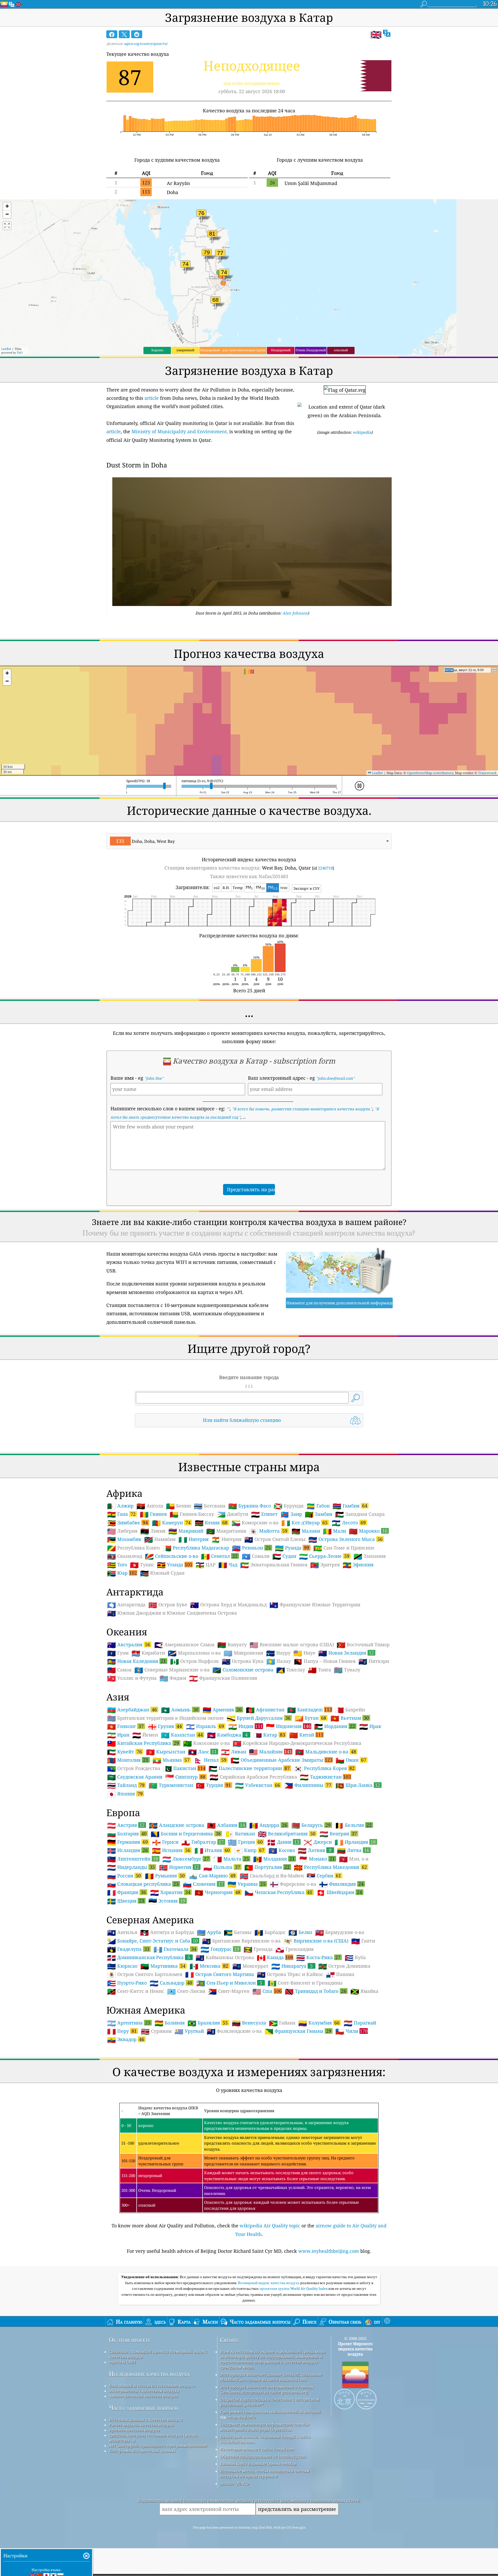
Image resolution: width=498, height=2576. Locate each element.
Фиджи (173, 1678)
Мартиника (163, 1966)
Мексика (209, 1966)
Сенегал (219, 1556)
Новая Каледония (137, 1661)
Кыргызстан (166, 1752)
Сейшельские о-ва (172, 1556)
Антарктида (126, 1605)
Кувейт (125, 1752)
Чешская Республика (278, 1892)
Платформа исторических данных (142, 2451)
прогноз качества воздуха (134, 2430)
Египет (264, 1514)
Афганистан (265, 1710)
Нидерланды (131, 1867)
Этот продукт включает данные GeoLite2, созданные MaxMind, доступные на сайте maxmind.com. (271, 2377)
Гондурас (220, 1949)
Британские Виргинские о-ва (241, 1941)
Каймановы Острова (225, 1958)
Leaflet (6, 349)
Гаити (363, 1941)
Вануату (232, 1645)
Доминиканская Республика (149, 1957)
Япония (125, 1794)
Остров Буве (168, 1605)
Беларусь (311, 1825)
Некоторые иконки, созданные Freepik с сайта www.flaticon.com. (265, 2439)
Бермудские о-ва (340, 1932)
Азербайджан (132, 1710)
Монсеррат (250, 1966)
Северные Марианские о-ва (172, 1670)
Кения (211, 1523)
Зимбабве (127, 1523)
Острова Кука (243, 1661)
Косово (282, 1850)
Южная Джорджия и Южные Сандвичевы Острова (172, 1613)
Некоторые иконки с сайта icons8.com (257, 2449)
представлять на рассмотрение (297, 2509)
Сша (267, 1991)
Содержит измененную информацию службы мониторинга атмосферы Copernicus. (264, 2427)
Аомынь (180, 1710)
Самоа (119, 1670)
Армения (222, 1710)
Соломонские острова (243, 1670)
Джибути (233, 1514)
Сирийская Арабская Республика (253, 1777)
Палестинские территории (249, 1768)
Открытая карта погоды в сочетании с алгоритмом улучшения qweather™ (270, 2402)
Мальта (231, 1859)
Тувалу (347, 1670)
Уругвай (189, 2031)
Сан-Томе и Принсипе (344, 1548)
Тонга (319, 1670)
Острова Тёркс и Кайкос (290, 1974)
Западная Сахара (360, 1514)
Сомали (256, 1556)
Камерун (171, 1523)
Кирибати (148, 1653)
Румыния (165, 1876)
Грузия (165, 1726)
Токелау (291, 1670)
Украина (247, 1884)
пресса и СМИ (122, 2362)
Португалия (267, 1867)
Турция (213, 1785)
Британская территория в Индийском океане (165, 1718)
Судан (284, 1556)
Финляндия (341, 1884)
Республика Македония (330, 1867)
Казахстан (182, 1735)
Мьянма (171, 1760)
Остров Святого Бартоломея (145, 1974)
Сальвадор (171, 1983)
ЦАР (206, 1565)
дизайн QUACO (234, 2483)
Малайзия (271, 1752)
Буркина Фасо (250, 1506)
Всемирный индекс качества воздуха (269, 2283)
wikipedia (362, 432)
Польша (222, 1867)
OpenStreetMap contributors (430, 773)
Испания (171, 1850)
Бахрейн (350, 1710)
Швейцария (339, 1892)
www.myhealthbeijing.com (329, 2251)
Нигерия (193, 1539)
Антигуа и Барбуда (167, 1932)
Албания (226, 1825)
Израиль (205, 1726)
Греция (245, 1842)
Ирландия (355, 1842)
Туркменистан (171, 1785)
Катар (269, 1735)
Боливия (170, 2023)
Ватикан (240, 1834)
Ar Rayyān (178, 183)
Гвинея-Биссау (192, 1514)
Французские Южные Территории (315, 1605)
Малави (306, 1531)
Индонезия (288, 1726)
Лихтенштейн (133, 1859)
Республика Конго (133, 1548)
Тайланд (126, 1785)
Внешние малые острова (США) (292, 1645)
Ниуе (304, 1653)
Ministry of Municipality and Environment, (180, 431)
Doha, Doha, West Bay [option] (145, 841)
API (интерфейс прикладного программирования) (158, 2446)
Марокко (368, 1531)
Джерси (318, 1842)
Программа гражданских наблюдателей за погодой (270, 2412)
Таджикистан (325, 1777)
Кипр (249, 1850)
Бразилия (208, 2023)
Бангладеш (310, 1710)
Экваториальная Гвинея (274, 1565)
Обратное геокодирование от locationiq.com (263, 2456)
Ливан (234, 1752)
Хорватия (170, 1892)
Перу (122, 2031)
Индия (245, 1726)
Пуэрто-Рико (127, 1983)
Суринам (156, 2031)
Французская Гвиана (298, 2031)
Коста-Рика (318, 1957)
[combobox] (249, 841)
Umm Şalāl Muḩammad (311, 183)
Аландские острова (177, 1825)
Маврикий (186, 1531)
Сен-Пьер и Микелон (229, 1983)
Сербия (324, 1876)
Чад (228, 1565)
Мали (334, 1531)
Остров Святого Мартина (220, 1974)
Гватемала (175, 1949)
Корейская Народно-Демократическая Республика (297, 1743)
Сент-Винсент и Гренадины (305, 1983)
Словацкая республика (143, 1884)
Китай (306, 1735)
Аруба (209, 1932)
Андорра (268, 1825)
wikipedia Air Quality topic (270, 2226)
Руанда (292, 1548)
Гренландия (295, 1949)
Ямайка (364, 1991)
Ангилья (122, 1932)
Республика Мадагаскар (196, 1548)
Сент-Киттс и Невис (136, 1991)
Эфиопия (358, 1565)
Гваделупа (128, 1949)
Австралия (129, 1644)
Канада (275, 1957)
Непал (210, 1760)
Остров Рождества (134, 1768)
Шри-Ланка (358, 1785)
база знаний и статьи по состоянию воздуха (152, 2386)
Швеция (126, 1901)
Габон (318, 1506)
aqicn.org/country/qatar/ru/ (146, 44)
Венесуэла (249, 2023)
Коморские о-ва (255, 1523)
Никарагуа (292, 1966)
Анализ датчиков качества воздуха (143, 2396)
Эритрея (325, 1565)
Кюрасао (122, 1966)
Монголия (128, 1760)
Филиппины (308, 1785)
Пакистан (184, 1768)
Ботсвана (210, 1506)
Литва (353, 1850)
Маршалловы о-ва (194, 1653)
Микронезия (243, 1653)
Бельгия (353, 1825)
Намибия (160, 1539)
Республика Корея (324, 1768)
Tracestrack (487, 773)
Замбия (319, 1514)
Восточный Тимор (363, 1645)
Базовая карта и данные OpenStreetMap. (258, 2464)
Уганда (175, 1565)
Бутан (310, 1718)
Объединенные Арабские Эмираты (282, 1760)
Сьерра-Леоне (324, 1556)
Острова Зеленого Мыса (345, 1539)
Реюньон (251, 1548)
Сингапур (185, 1777)
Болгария (127, 1834)
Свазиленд (125, 1556)
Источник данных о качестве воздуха (146, 2420)
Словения (203, 1884)
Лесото (349, 1523)
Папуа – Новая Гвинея (325, 1661)
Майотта (268, 1531)
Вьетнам (350, 1718)
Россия (124, 1876)
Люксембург (186, 1859)
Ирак (370, 1726)
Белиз (300, 1932)
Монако (317, 1859)
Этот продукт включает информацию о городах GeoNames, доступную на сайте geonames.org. (267, 2389)
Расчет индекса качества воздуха (141, 2425)
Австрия (126, 1825)
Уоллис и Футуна (132, 1678)
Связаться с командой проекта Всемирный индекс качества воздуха (158, 2354)
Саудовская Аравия (135, 1777)
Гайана (282, 2023)
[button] (7, 206)
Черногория (217, 1892)
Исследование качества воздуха (149, 2374)
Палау (279, 1661)
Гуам (118, 1653)
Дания (283, 1842)
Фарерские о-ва (293, 1884)
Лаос (202, 1752)
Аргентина (129, 2023)
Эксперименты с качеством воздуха (144, 2391)
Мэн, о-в (354, 1859)
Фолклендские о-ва (234, 2031)
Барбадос (270, 1932)
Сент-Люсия (186, 1991)
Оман (351, 1760)
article (152, 398)
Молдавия (274, 1859)
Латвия (315, 1850)
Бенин (178, 1506)
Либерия (122, 1531)
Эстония (167, 1901)
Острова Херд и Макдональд (228, 1605)
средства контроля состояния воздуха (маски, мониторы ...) (153, 2438)
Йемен (145, 1735)
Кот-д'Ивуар (305, 1523)
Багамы (238, 1932)
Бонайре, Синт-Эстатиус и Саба (153, 1941)
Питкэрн (374, 1661)
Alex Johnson (295, 613)
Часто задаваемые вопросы (144, 2408)
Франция (127, 1892)
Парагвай (360, 2023)
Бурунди (289, 1506)
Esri (20, 352)
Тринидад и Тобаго (316, 1991)
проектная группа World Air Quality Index (294, 2289)
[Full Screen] (7, 226)
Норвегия (179, 1867)
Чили (351, 2031)
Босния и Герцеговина (186, 1834)
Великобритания (287, 1834)
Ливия (153, 1531)
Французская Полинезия (223, 1678)
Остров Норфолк (195, 1661)
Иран (118, 1735)
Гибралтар (203, 1842)
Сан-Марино (212, 1876)
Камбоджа (227, 1735)
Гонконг (125, 1726)
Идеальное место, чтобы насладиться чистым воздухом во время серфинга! (265, 2474)
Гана (121, 1514)
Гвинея (153, 1514)
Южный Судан (162, 1573)
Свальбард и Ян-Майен (272, 1876)
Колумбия (319, 2023)
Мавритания (226, 1531)
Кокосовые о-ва (206, 1743)
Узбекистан (258, 1785)
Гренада (258, 1949)
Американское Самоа (184, 1645)
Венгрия (338, 1834)
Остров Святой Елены (275, 1539)
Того (117, 1565)
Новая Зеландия (346, 1653)
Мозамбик (124, 1539)
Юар (122, 1573)
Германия (127, 1842)
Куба (355, 1958)
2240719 (325, 868)
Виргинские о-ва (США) (316, 1941)
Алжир (120, 1506)
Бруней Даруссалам (259, 1718)
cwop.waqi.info (241, 2417)
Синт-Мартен (229, 1991)
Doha (172, 192)
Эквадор (126, 2039)
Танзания (370, 1556)
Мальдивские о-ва (326, 1752)
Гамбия (350, 1506)
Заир (291, 1514)
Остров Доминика (344, 1966)
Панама (340, 1974)
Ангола (150, 1506)
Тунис (142, 1565)
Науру (278, 1653)
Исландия (127, 1850)
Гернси (165, 1842)
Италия (212, 1850)
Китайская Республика (143, 1743)
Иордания (335, 1726)
